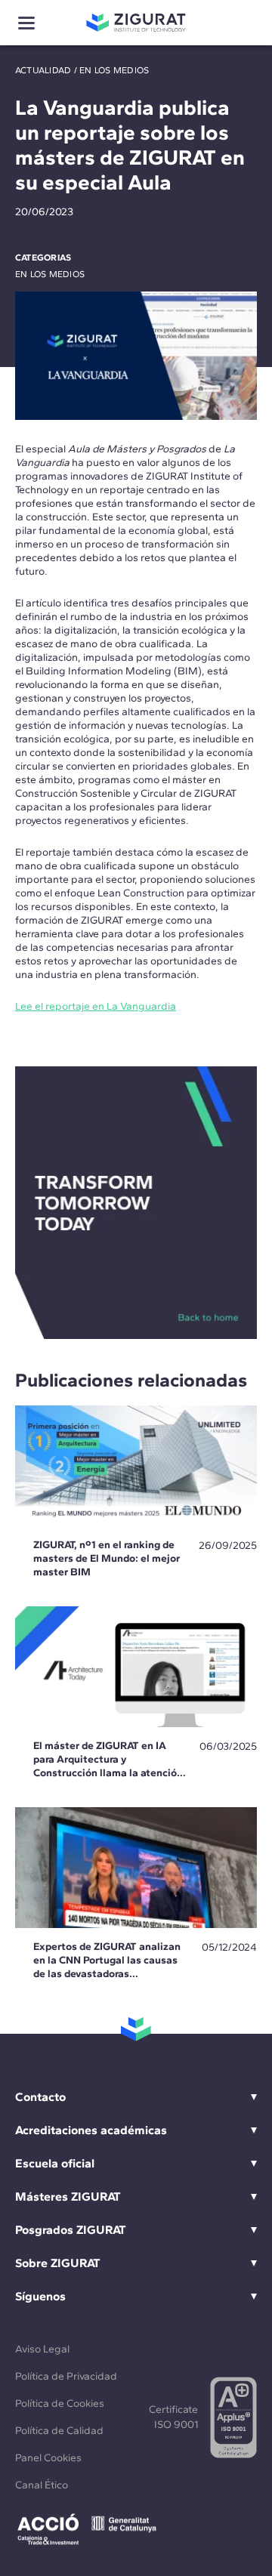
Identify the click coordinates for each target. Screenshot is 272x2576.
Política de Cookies (60, 2403)
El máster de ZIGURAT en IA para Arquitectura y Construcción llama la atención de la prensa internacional (108, 1766)
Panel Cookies (48, 2458)
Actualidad (43, 70)
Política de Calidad (59, 2431)
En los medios (114, 70)
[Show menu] (26, 23)
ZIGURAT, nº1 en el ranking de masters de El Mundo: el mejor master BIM (107, 1558)
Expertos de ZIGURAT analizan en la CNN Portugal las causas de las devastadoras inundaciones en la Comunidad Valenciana (107, 1974)
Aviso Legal (42, 2349)
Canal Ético (42, 2485)
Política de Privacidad (66, 2376)
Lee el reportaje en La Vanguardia (96, 1006)
